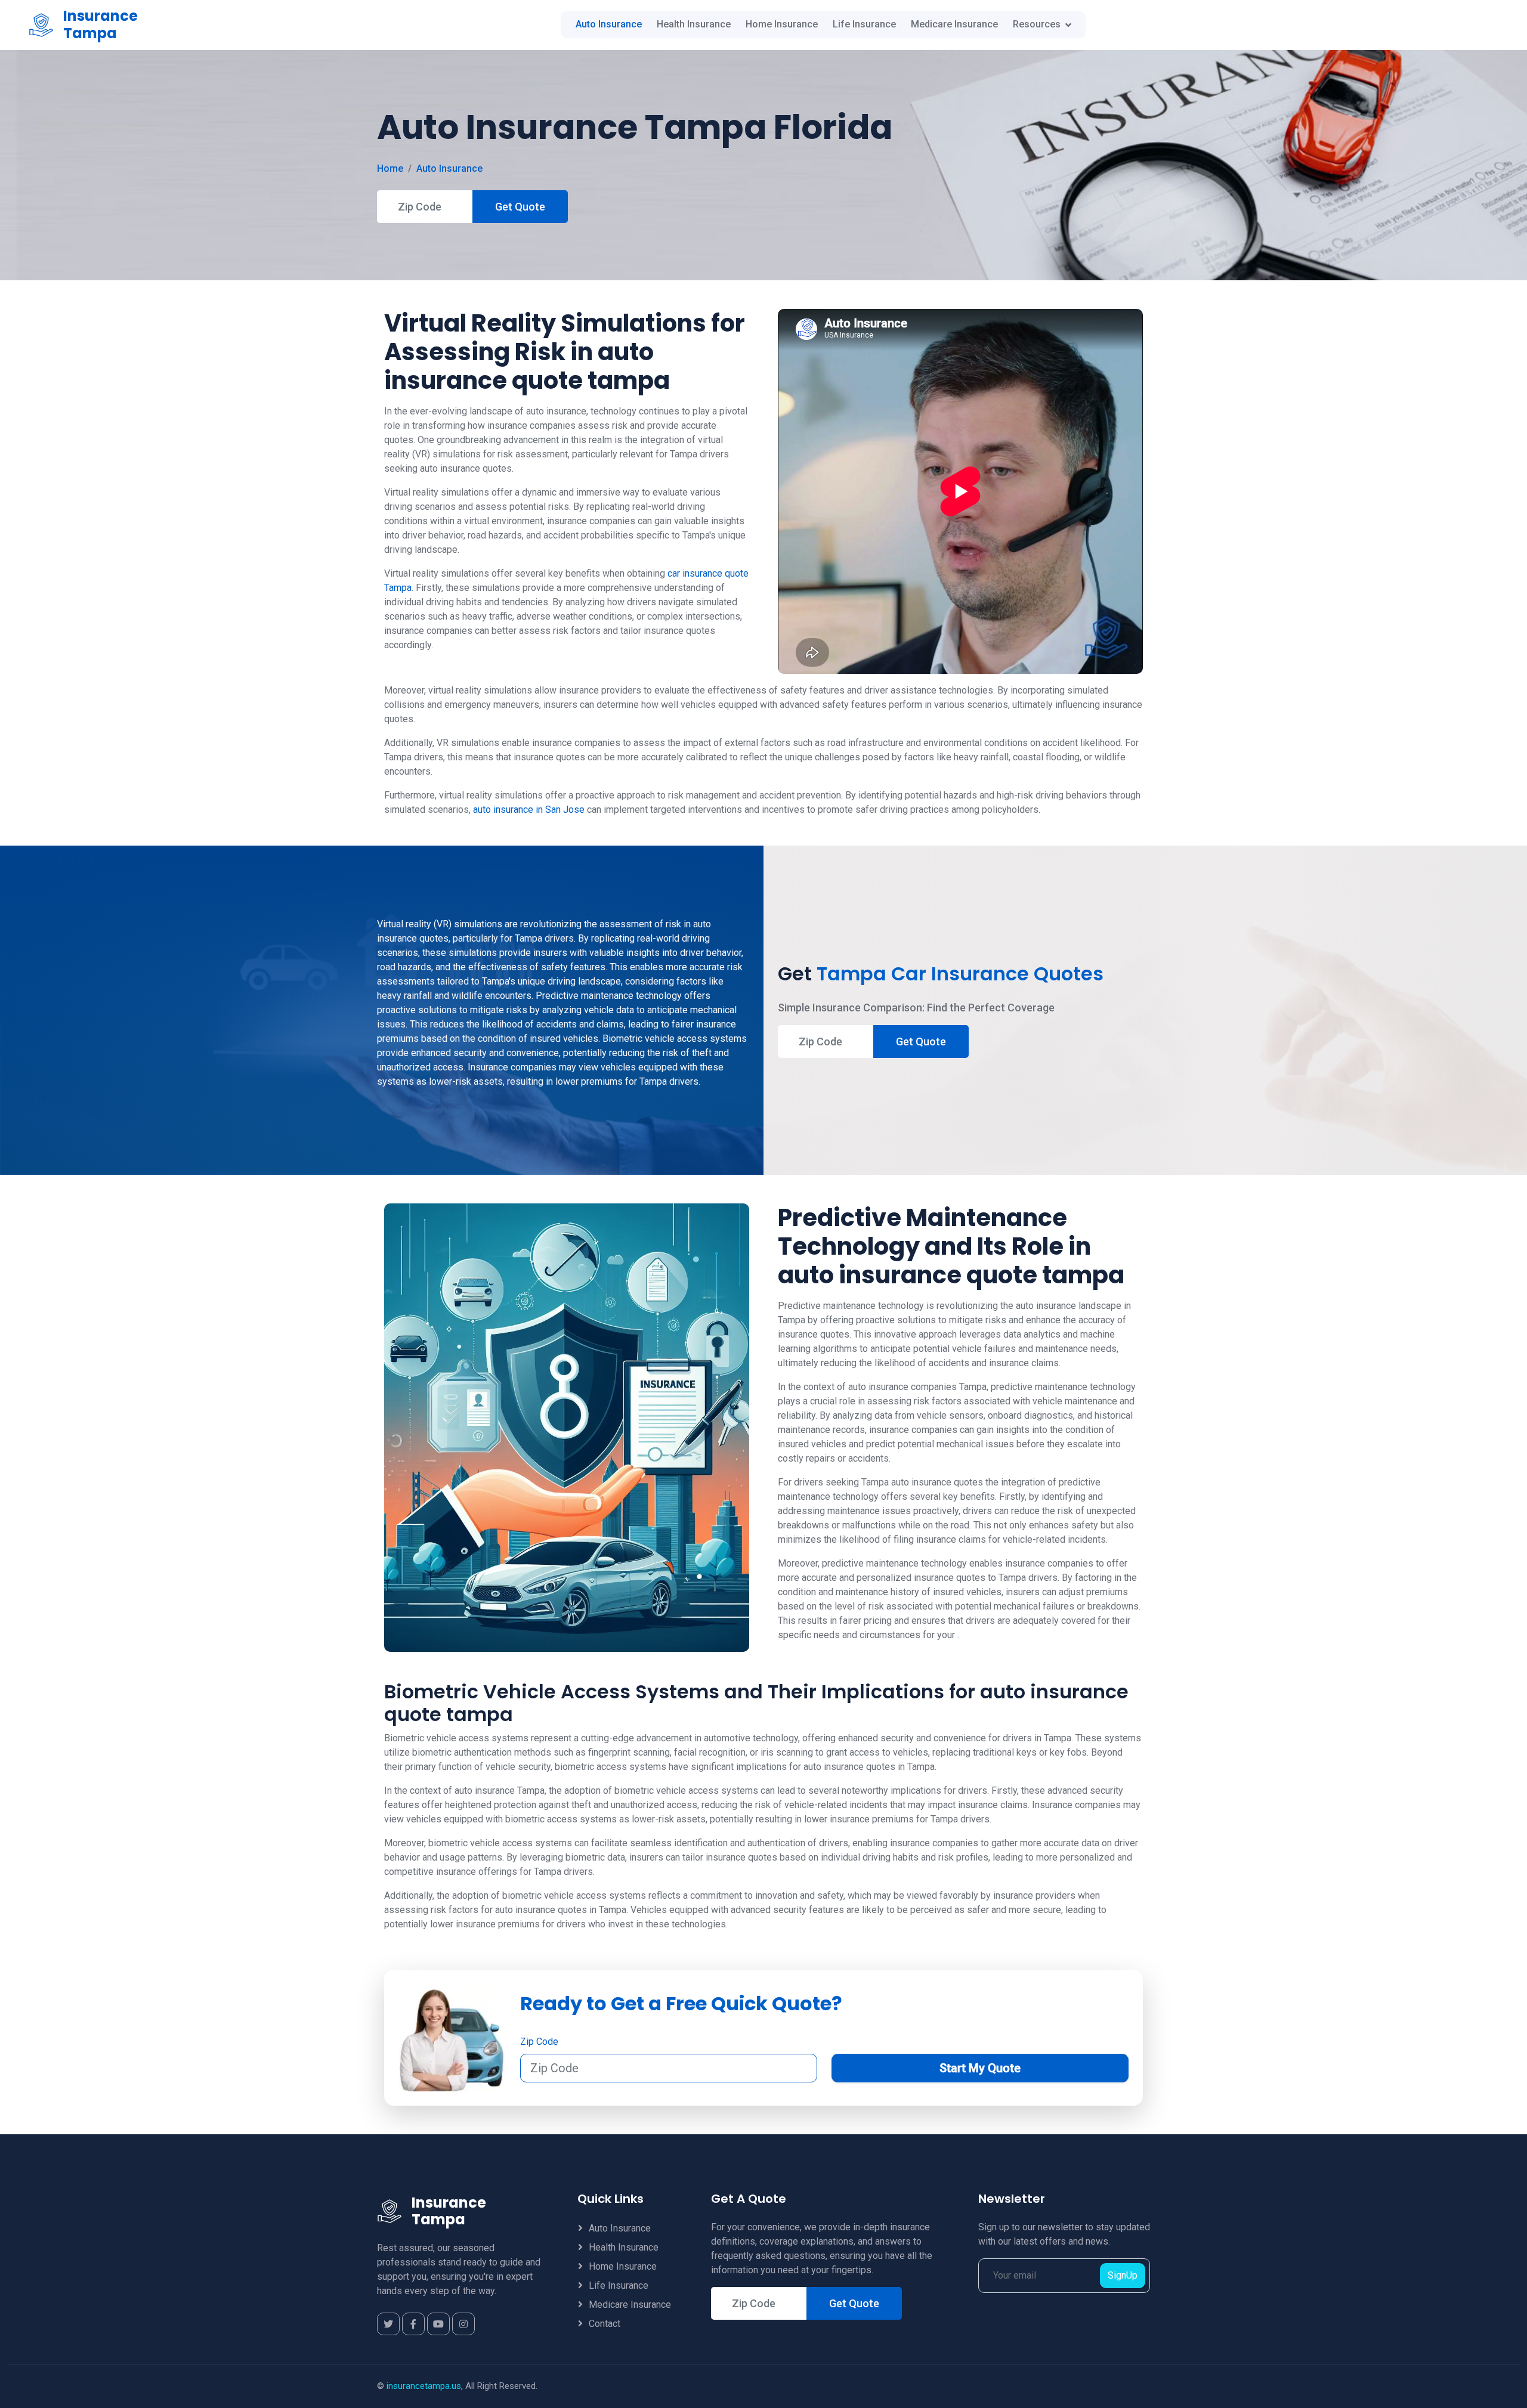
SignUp (1123, 2275)
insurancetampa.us (424, 2386)
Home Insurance (782, 24)
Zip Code (539, 2042)
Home (390, 168)
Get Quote (520, 207)
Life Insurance (864, 24)
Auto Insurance (609, 24)
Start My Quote (980, 2068)
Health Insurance (694, 24)
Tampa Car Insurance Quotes (960, 974)
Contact (605, 2324)
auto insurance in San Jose (529, 810)
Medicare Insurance (954, 24)
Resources (1037, 24)
